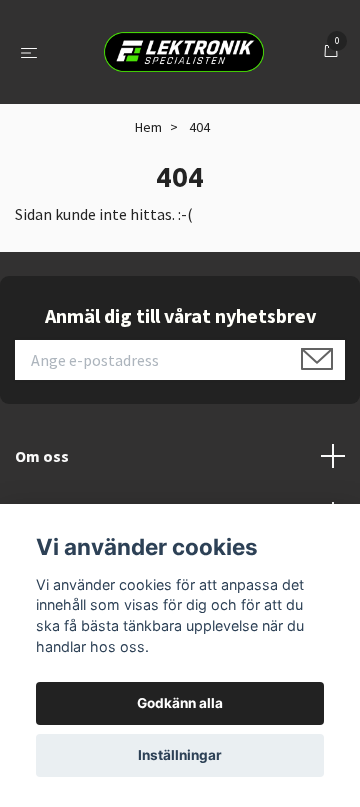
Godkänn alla (180, 703)
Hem (148, 127)
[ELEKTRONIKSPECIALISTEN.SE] (184, 52)
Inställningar (180, 755)
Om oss (42, 456)
